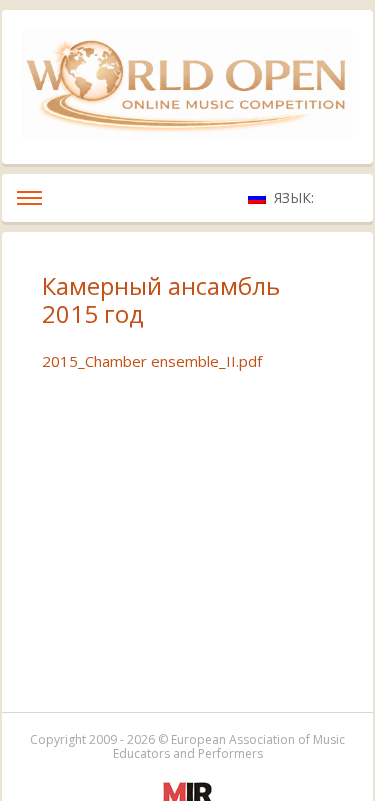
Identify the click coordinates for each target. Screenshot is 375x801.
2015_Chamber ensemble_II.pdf (152, 361)
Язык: (296, 197)
